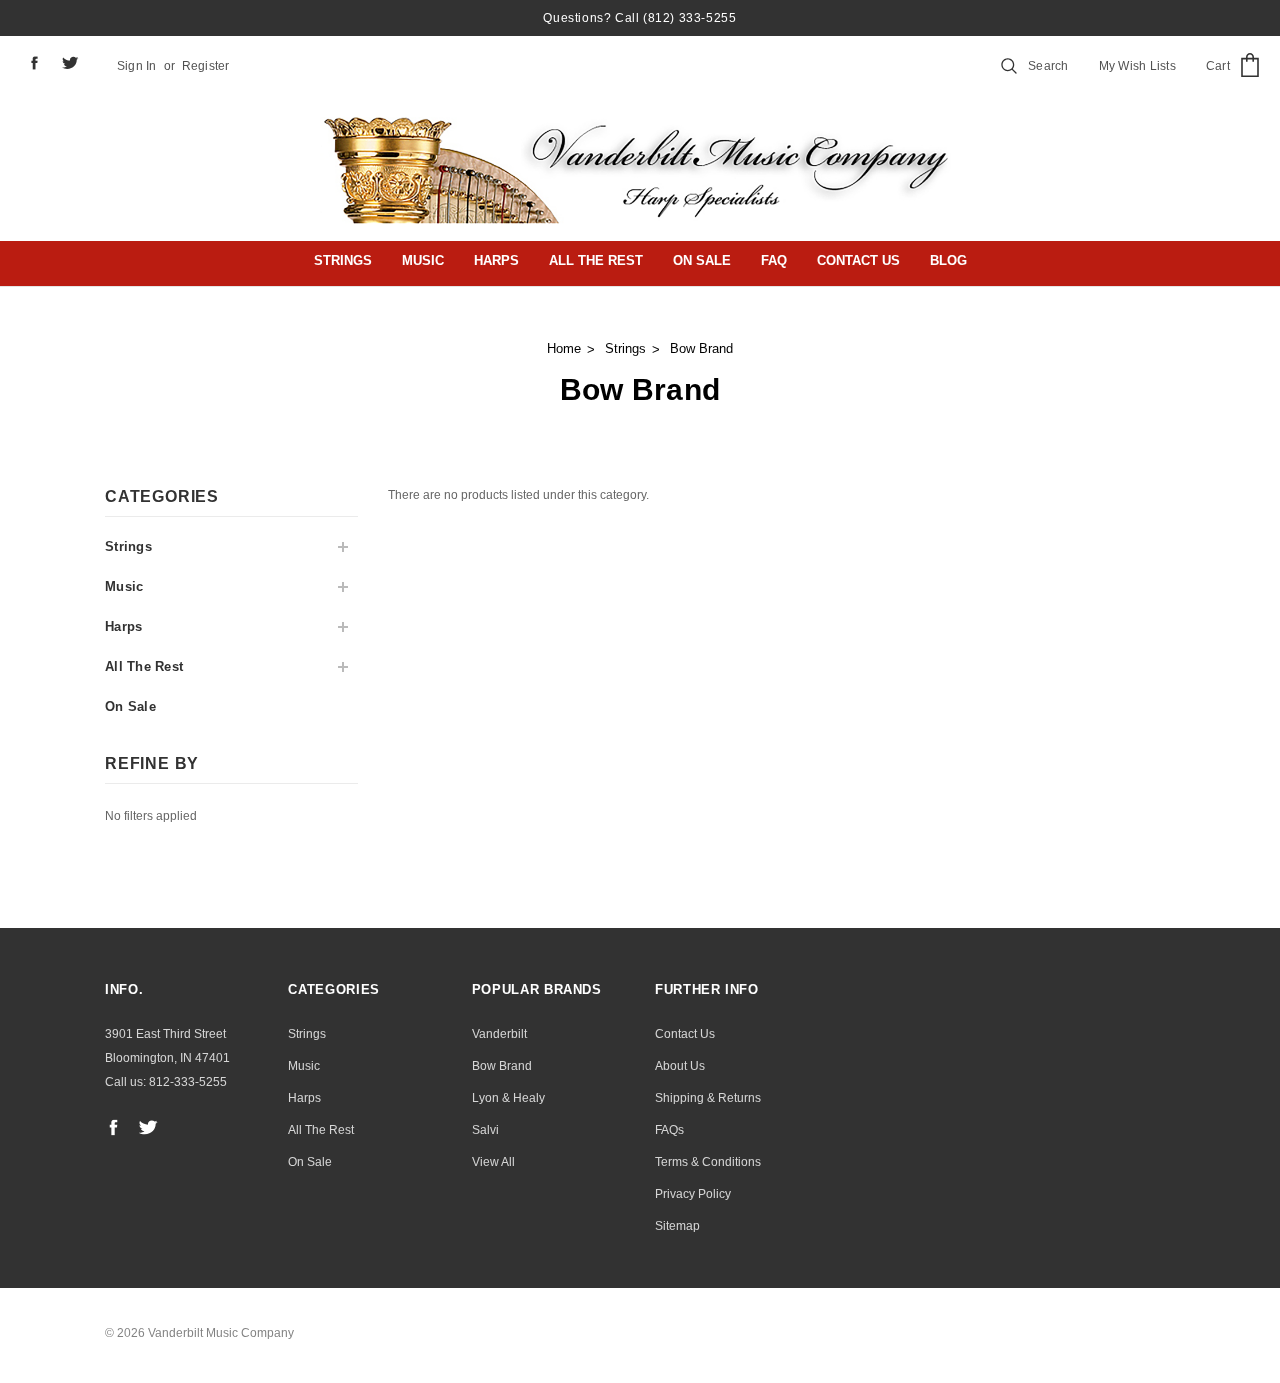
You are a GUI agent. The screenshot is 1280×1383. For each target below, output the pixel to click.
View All (493, 1162)
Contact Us (858, 260)
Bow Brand (701, 348)
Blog (948, 260)
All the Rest (596, 260)
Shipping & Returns (708, 1098)
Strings (343, 260)
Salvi (485, 1130)
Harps (496, 260)
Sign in (137, 66)
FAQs (669, 1130)
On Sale (702, 260)
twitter (70, 63)
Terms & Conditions (708, 1162)
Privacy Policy (693, 1194)
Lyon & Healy (508, 1098)
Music (423, 260)
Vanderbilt (499, 1034)
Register (206, 66)
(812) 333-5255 (689, 18)
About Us (680, 1066)
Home (564, 348)
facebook (34, 62)
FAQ (774, 260)
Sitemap (677, 1226)
